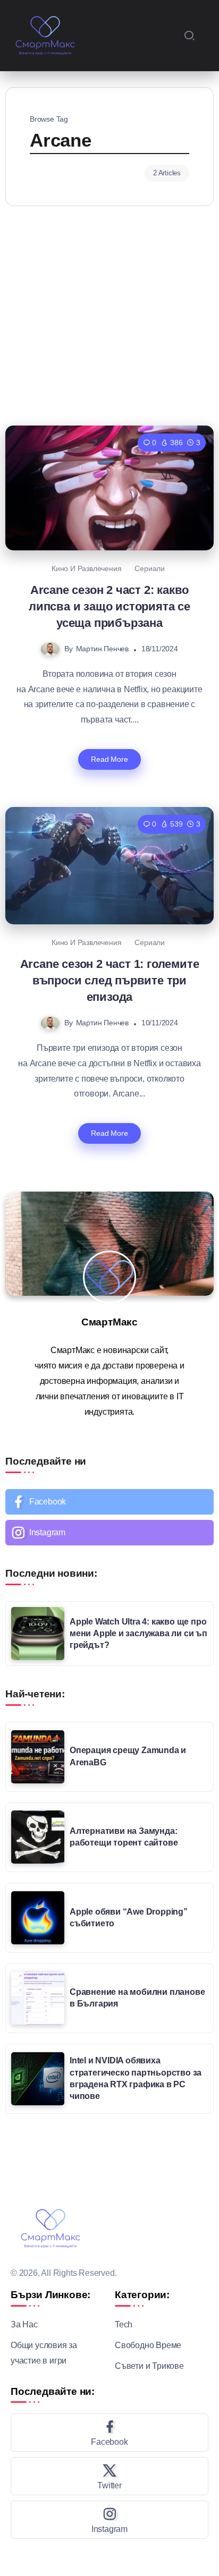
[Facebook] (109, 1502)
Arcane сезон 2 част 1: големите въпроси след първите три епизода (110, 981)
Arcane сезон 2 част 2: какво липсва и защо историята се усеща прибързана (109, 607)
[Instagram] (109, 1533)
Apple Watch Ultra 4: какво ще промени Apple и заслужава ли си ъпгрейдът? (138, 1634)
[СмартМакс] (45, 35)
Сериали (150, 568)
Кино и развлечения (86, 568)
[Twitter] (109, 2476)
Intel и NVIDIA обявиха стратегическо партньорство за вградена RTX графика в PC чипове (136, 2078)
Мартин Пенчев (102, 649)
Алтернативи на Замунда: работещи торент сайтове (124, 1837)
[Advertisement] (109, 313)
